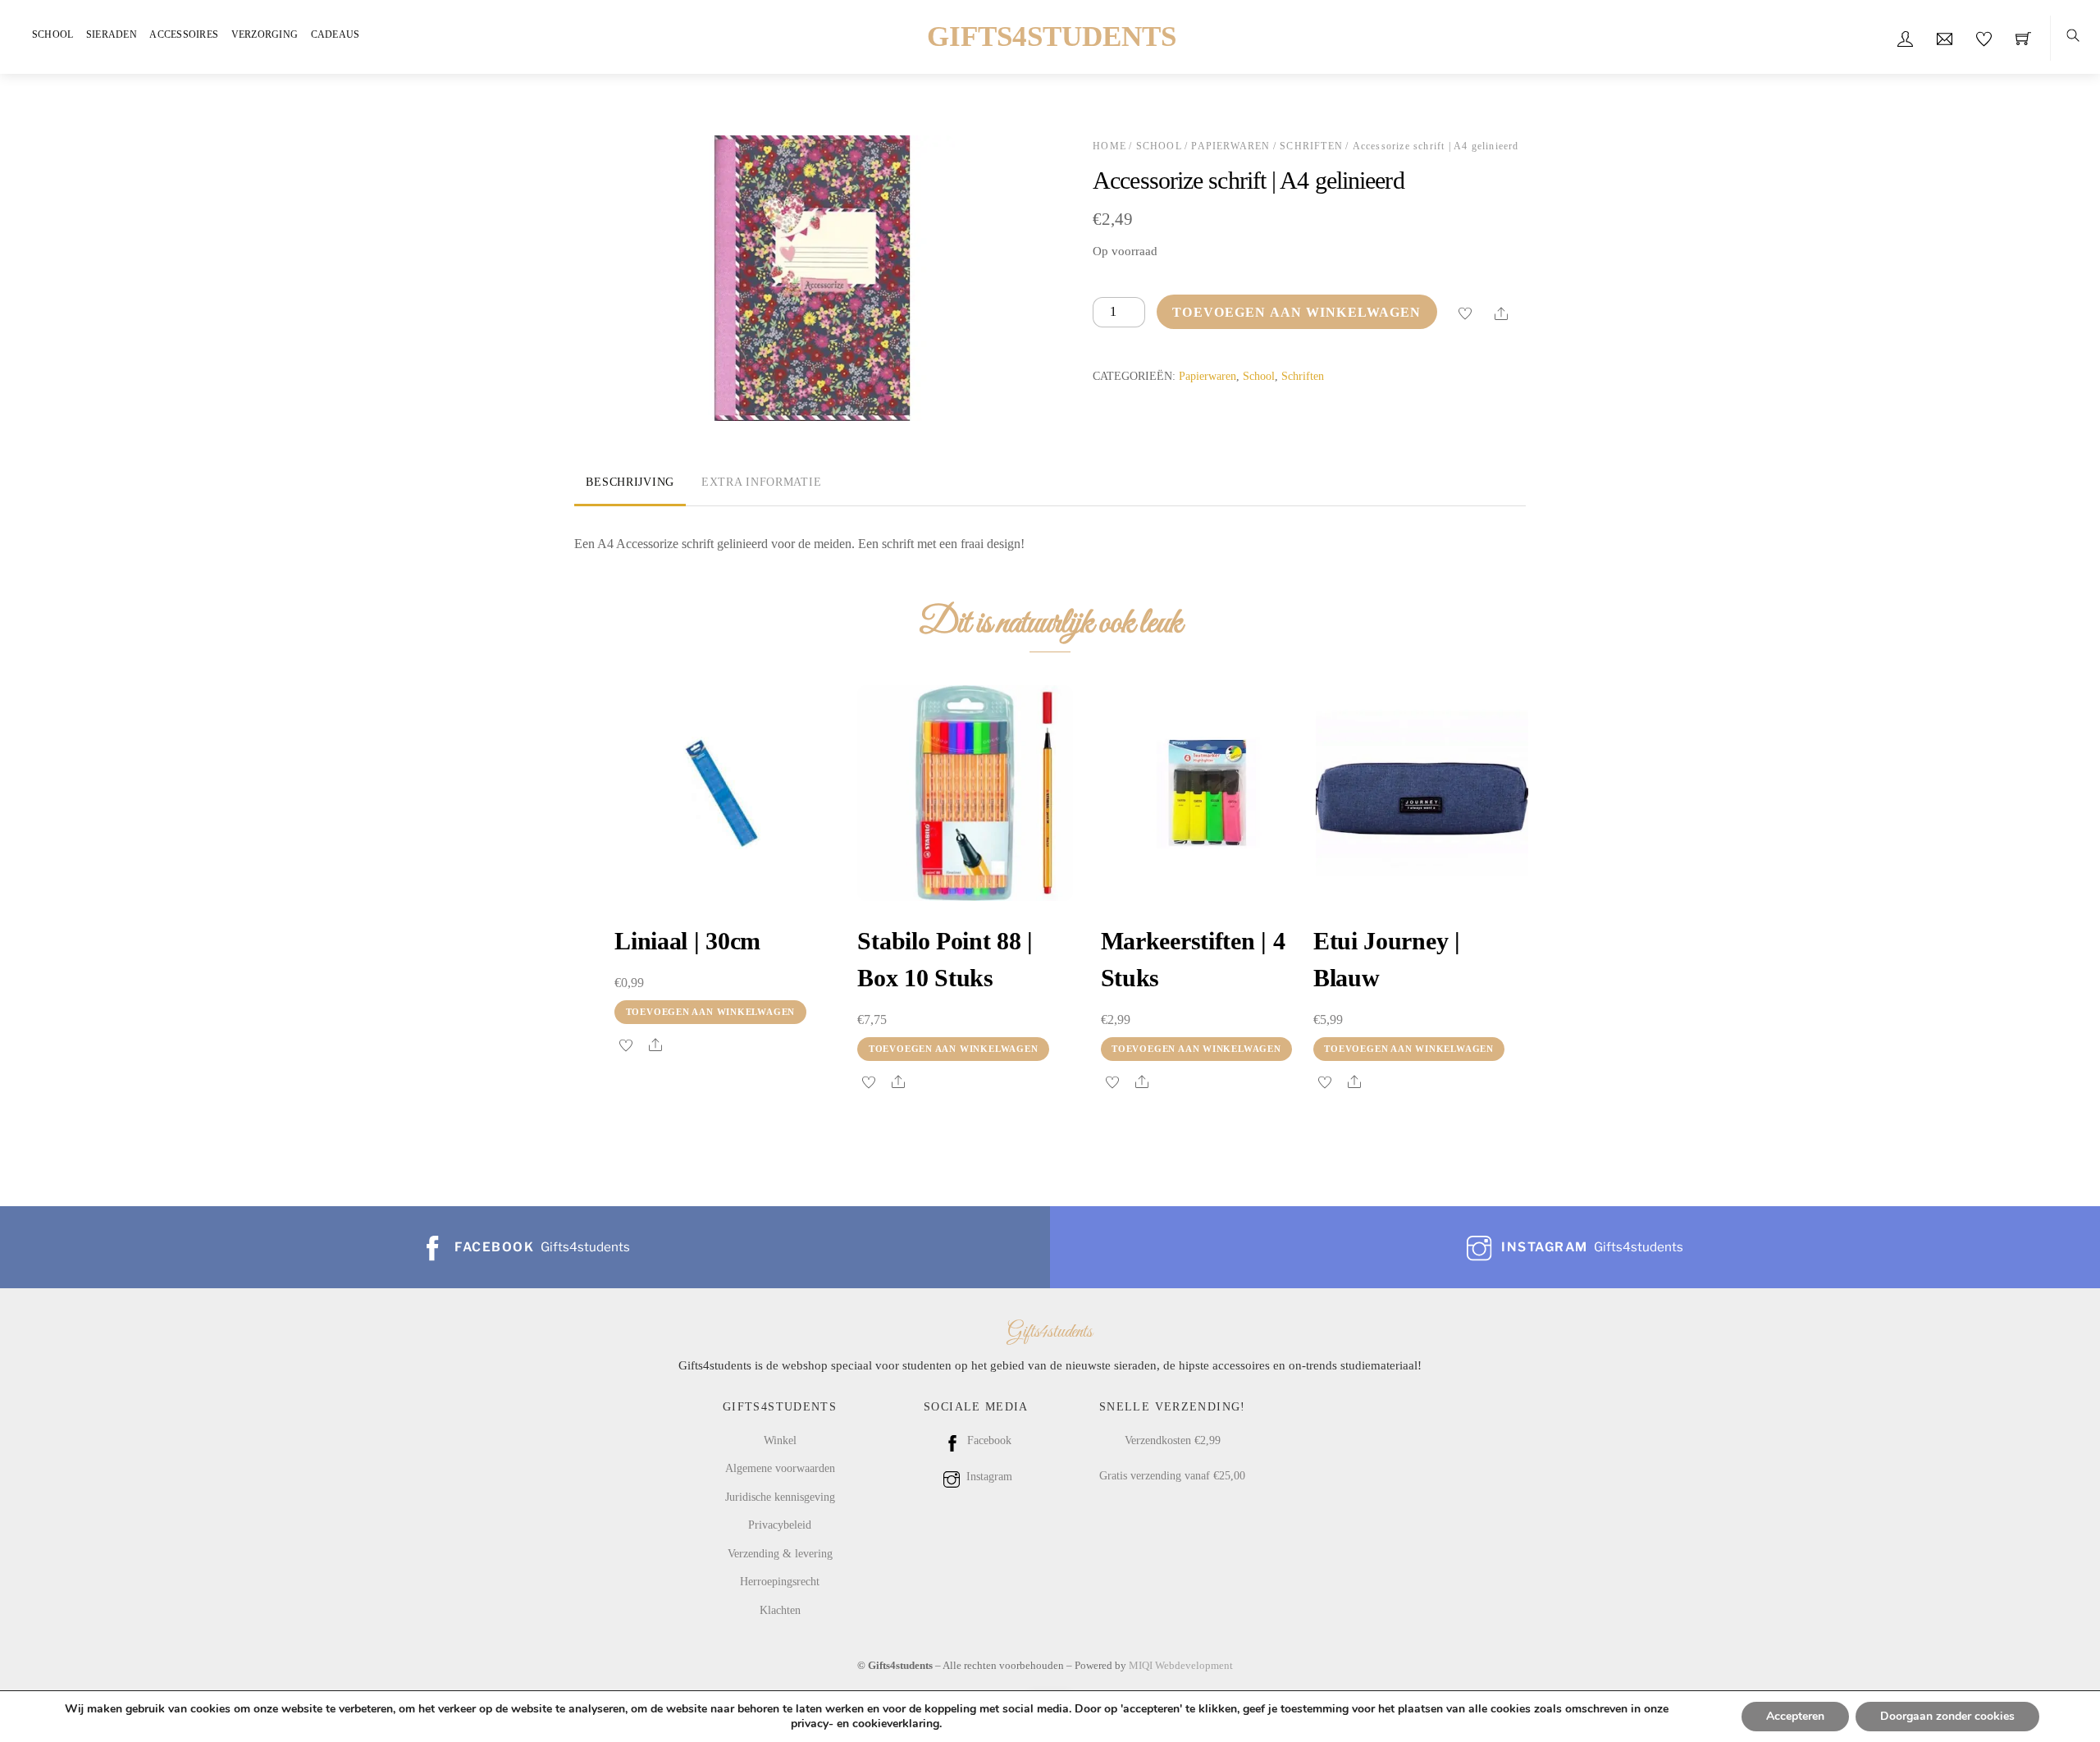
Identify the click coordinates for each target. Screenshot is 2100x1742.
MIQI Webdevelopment (1181, 1665)
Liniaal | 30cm (687, 941)
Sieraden (112, 34)
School (52, 34)
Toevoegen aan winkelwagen (1297, 312)
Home (1109, 146)
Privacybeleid (780, 1525)
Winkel (780, 1440)
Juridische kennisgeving (780, 1497)
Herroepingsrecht (780, 1581)
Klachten (780, 1610)
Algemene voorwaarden (780, 1468)
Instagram (988, 1476)
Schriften (1311, 146)
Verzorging (265, 34)
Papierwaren (1230, 146)
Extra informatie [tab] (762, 482)
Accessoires (184, 34)
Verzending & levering (780, 1553)
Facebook (988, 1440)
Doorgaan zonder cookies (1947, 1716)
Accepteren (1795, 1716)
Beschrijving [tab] (630, 482)
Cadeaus (336, 34)
